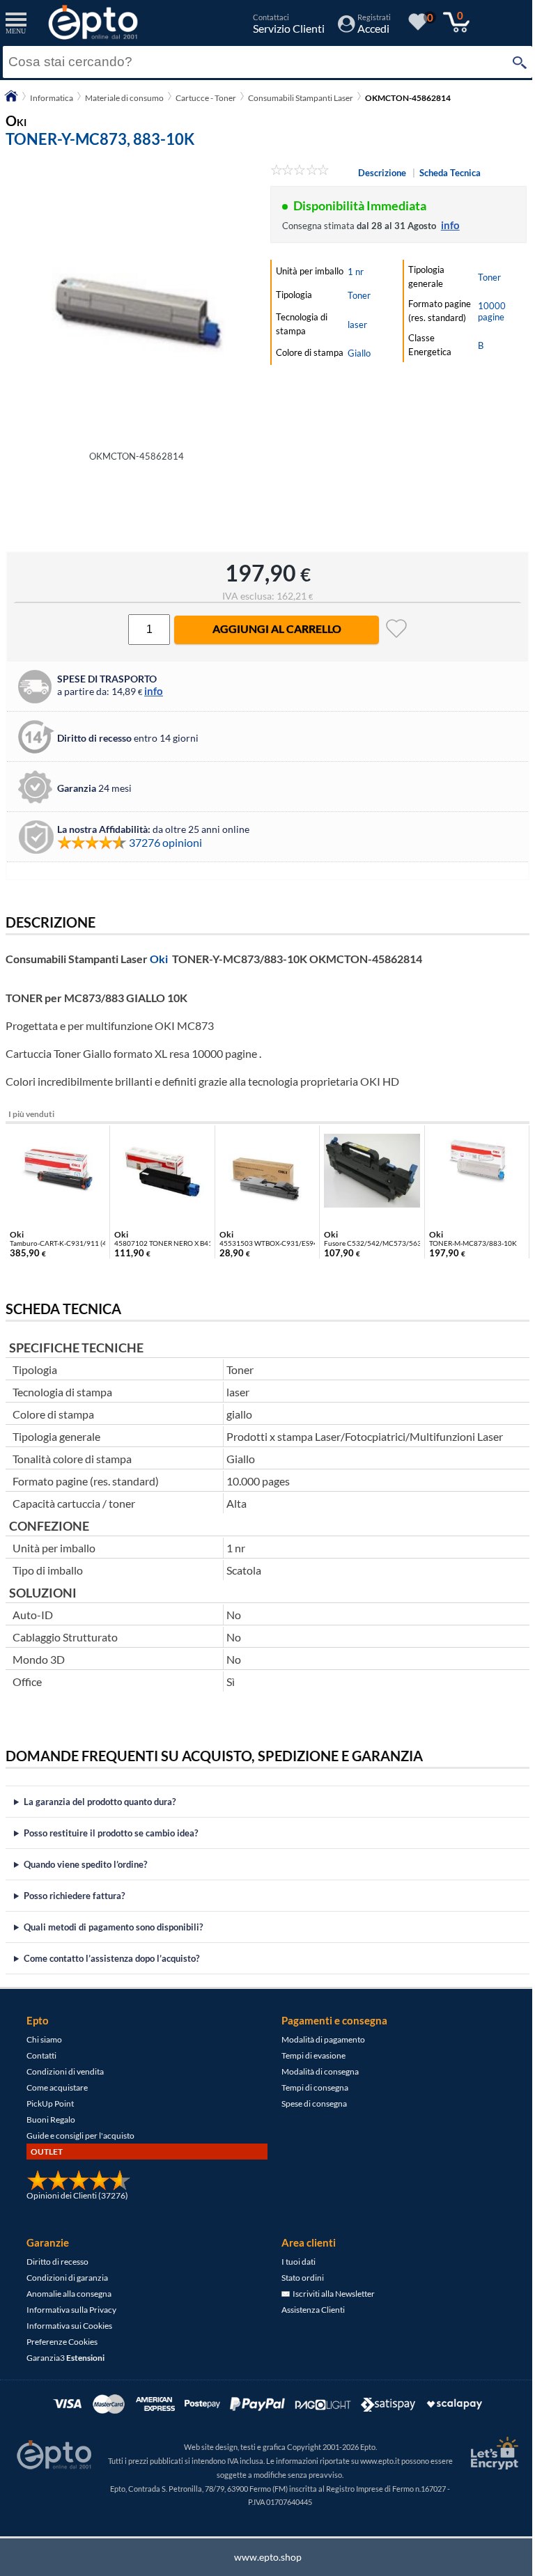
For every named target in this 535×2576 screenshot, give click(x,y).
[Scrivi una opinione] (300, 172)
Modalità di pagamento (318, 2039)
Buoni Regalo (51, 2120)
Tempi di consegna (310, 2087)
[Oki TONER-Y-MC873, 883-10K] (137, 303)
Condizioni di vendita (65, 2071)
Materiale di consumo (124, 98)
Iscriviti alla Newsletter (327, 2294)
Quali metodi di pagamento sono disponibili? (113, 1927)
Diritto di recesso (57, 2262)
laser (357, 325)
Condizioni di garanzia (67, 2278)
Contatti (41, 2055)
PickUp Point (50, 2103)
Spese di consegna (309, 2103)
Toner (359, 295)
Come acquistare (57, 2087)
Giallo (359, 353)
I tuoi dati (294, 2262)
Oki (159, 959)
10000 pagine (492, 311)
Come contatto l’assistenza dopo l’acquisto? (111, 1958)
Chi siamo (44, 2039)
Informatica (52, 98)
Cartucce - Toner (206, 98)
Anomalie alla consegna (69, 2294)
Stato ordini (298, 2278)
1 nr (356, 272)
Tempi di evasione (309, 2055)
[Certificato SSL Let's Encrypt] (482, 2453)
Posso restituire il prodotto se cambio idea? (111, 1833)
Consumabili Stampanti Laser (301, 98)
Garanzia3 (65, 2358)
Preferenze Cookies (62, 2342)
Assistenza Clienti (308, 2310)
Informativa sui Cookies (69, 2326)
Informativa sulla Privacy (71, 2310)
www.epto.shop (262, 2557)
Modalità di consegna (315, 2071)
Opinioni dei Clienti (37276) (77, 2195)
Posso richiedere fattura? (74, 1896)
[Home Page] (11, 101)
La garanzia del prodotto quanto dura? (100, 1802)
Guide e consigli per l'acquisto (80, 2136)
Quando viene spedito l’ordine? (85, 1864)
